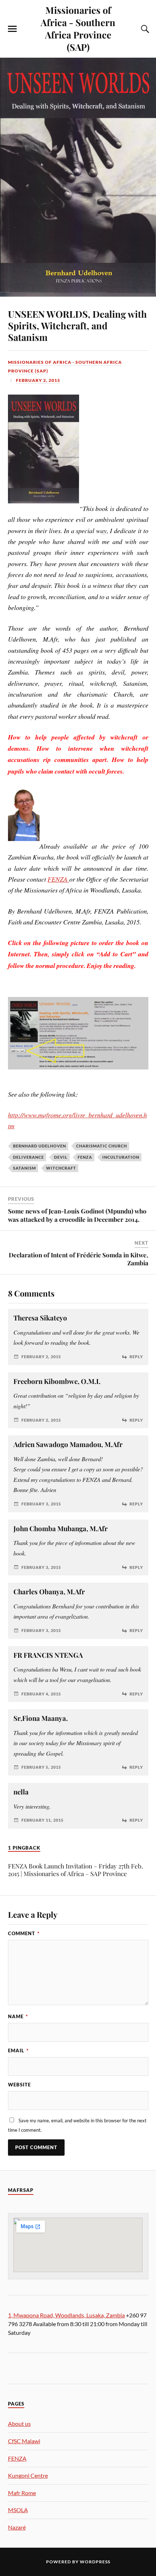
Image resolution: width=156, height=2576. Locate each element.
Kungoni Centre (28, 2475)
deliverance (28, 1157)
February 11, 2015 (42, 1820)
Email (18, 2051)
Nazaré (17, 2527)
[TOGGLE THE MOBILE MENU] (12, 29)
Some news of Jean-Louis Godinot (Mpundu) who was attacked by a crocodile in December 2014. (77, 1215)
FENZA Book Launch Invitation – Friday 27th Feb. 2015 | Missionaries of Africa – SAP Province (75, 1870)
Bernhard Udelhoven (40, 1146)
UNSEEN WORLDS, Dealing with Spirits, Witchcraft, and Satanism (77, 325)
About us (19, 2423)
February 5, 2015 (41, 1767)
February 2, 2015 (38, 380)
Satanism (24, 1168)
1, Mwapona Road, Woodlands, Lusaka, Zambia (66, 2315)
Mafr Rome (22, 2493)
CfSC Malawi (24, 2441)
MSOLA (18, 2510)
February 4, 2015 (41, 1694)
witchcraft (61, 1168)
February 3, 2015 (41, 1504)
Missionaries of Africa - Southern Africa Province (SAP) (78, 28)
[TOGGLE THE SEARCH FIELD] (144, 29)
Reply (136, 1357)
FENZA (58, 879)
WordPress (95, 2562)
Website (19, 2085)
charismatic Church (102, 1146)
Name (18, 2016)
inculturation (121, 1157)
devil (61, 1157)
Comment (24, 1933)
